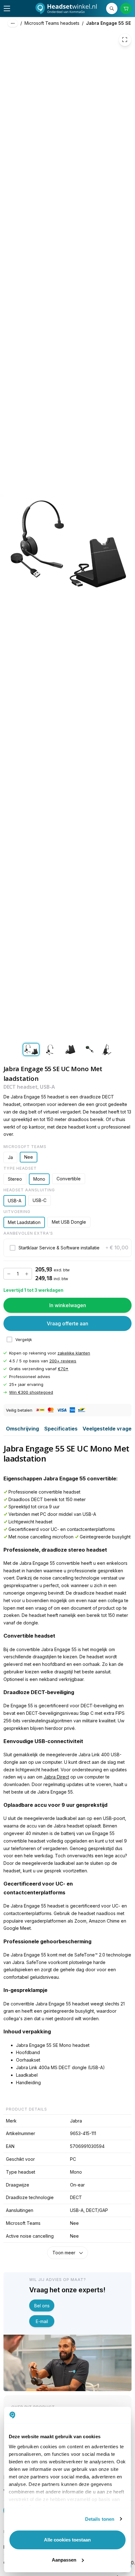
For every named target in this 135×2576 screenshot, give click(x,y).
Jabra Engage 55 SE (108, 23)
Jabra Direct (56, 1777)
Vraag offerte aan (67, 1323)
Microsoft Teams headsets (52, 23)
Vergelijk (24, 1340)
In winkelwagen (68, 1305)
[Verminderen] (9, 1274)
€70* (63, 1369)
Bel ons (42, 2306)
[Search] (112, 9)
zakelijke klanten (74, 1353)
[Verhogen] (27, 1274)
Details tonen (100, 2519)
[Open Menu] (7, 8)
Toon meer (64, 2253)
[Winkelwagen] (126, 9)
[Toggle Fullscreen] (125, 40)
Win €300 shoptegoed (31, 1393)
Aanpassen (64, 2560)
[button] (68, 1248)
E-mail (42, 2321)
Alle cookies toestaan (67, 2540)
